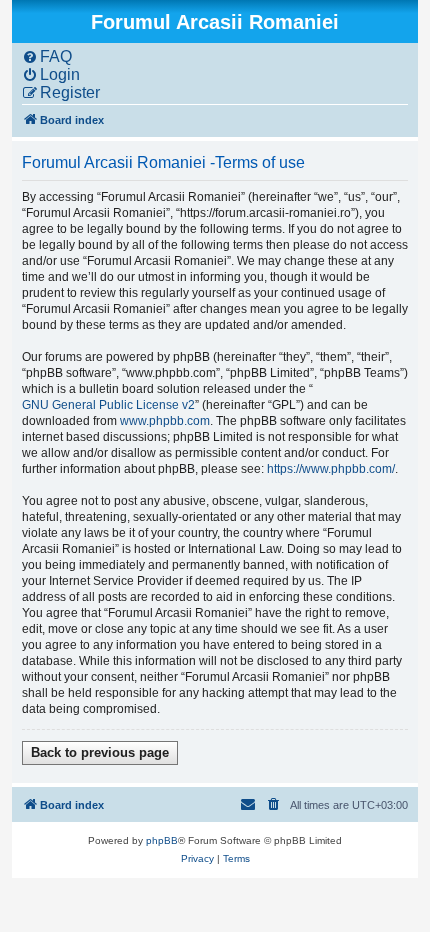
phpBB (162, 840)
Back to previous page (100, 752)
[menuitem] (47, 57)
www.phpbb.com (165, 421)
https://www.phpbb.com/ (331, 469)
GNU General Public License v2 (108, 405)
